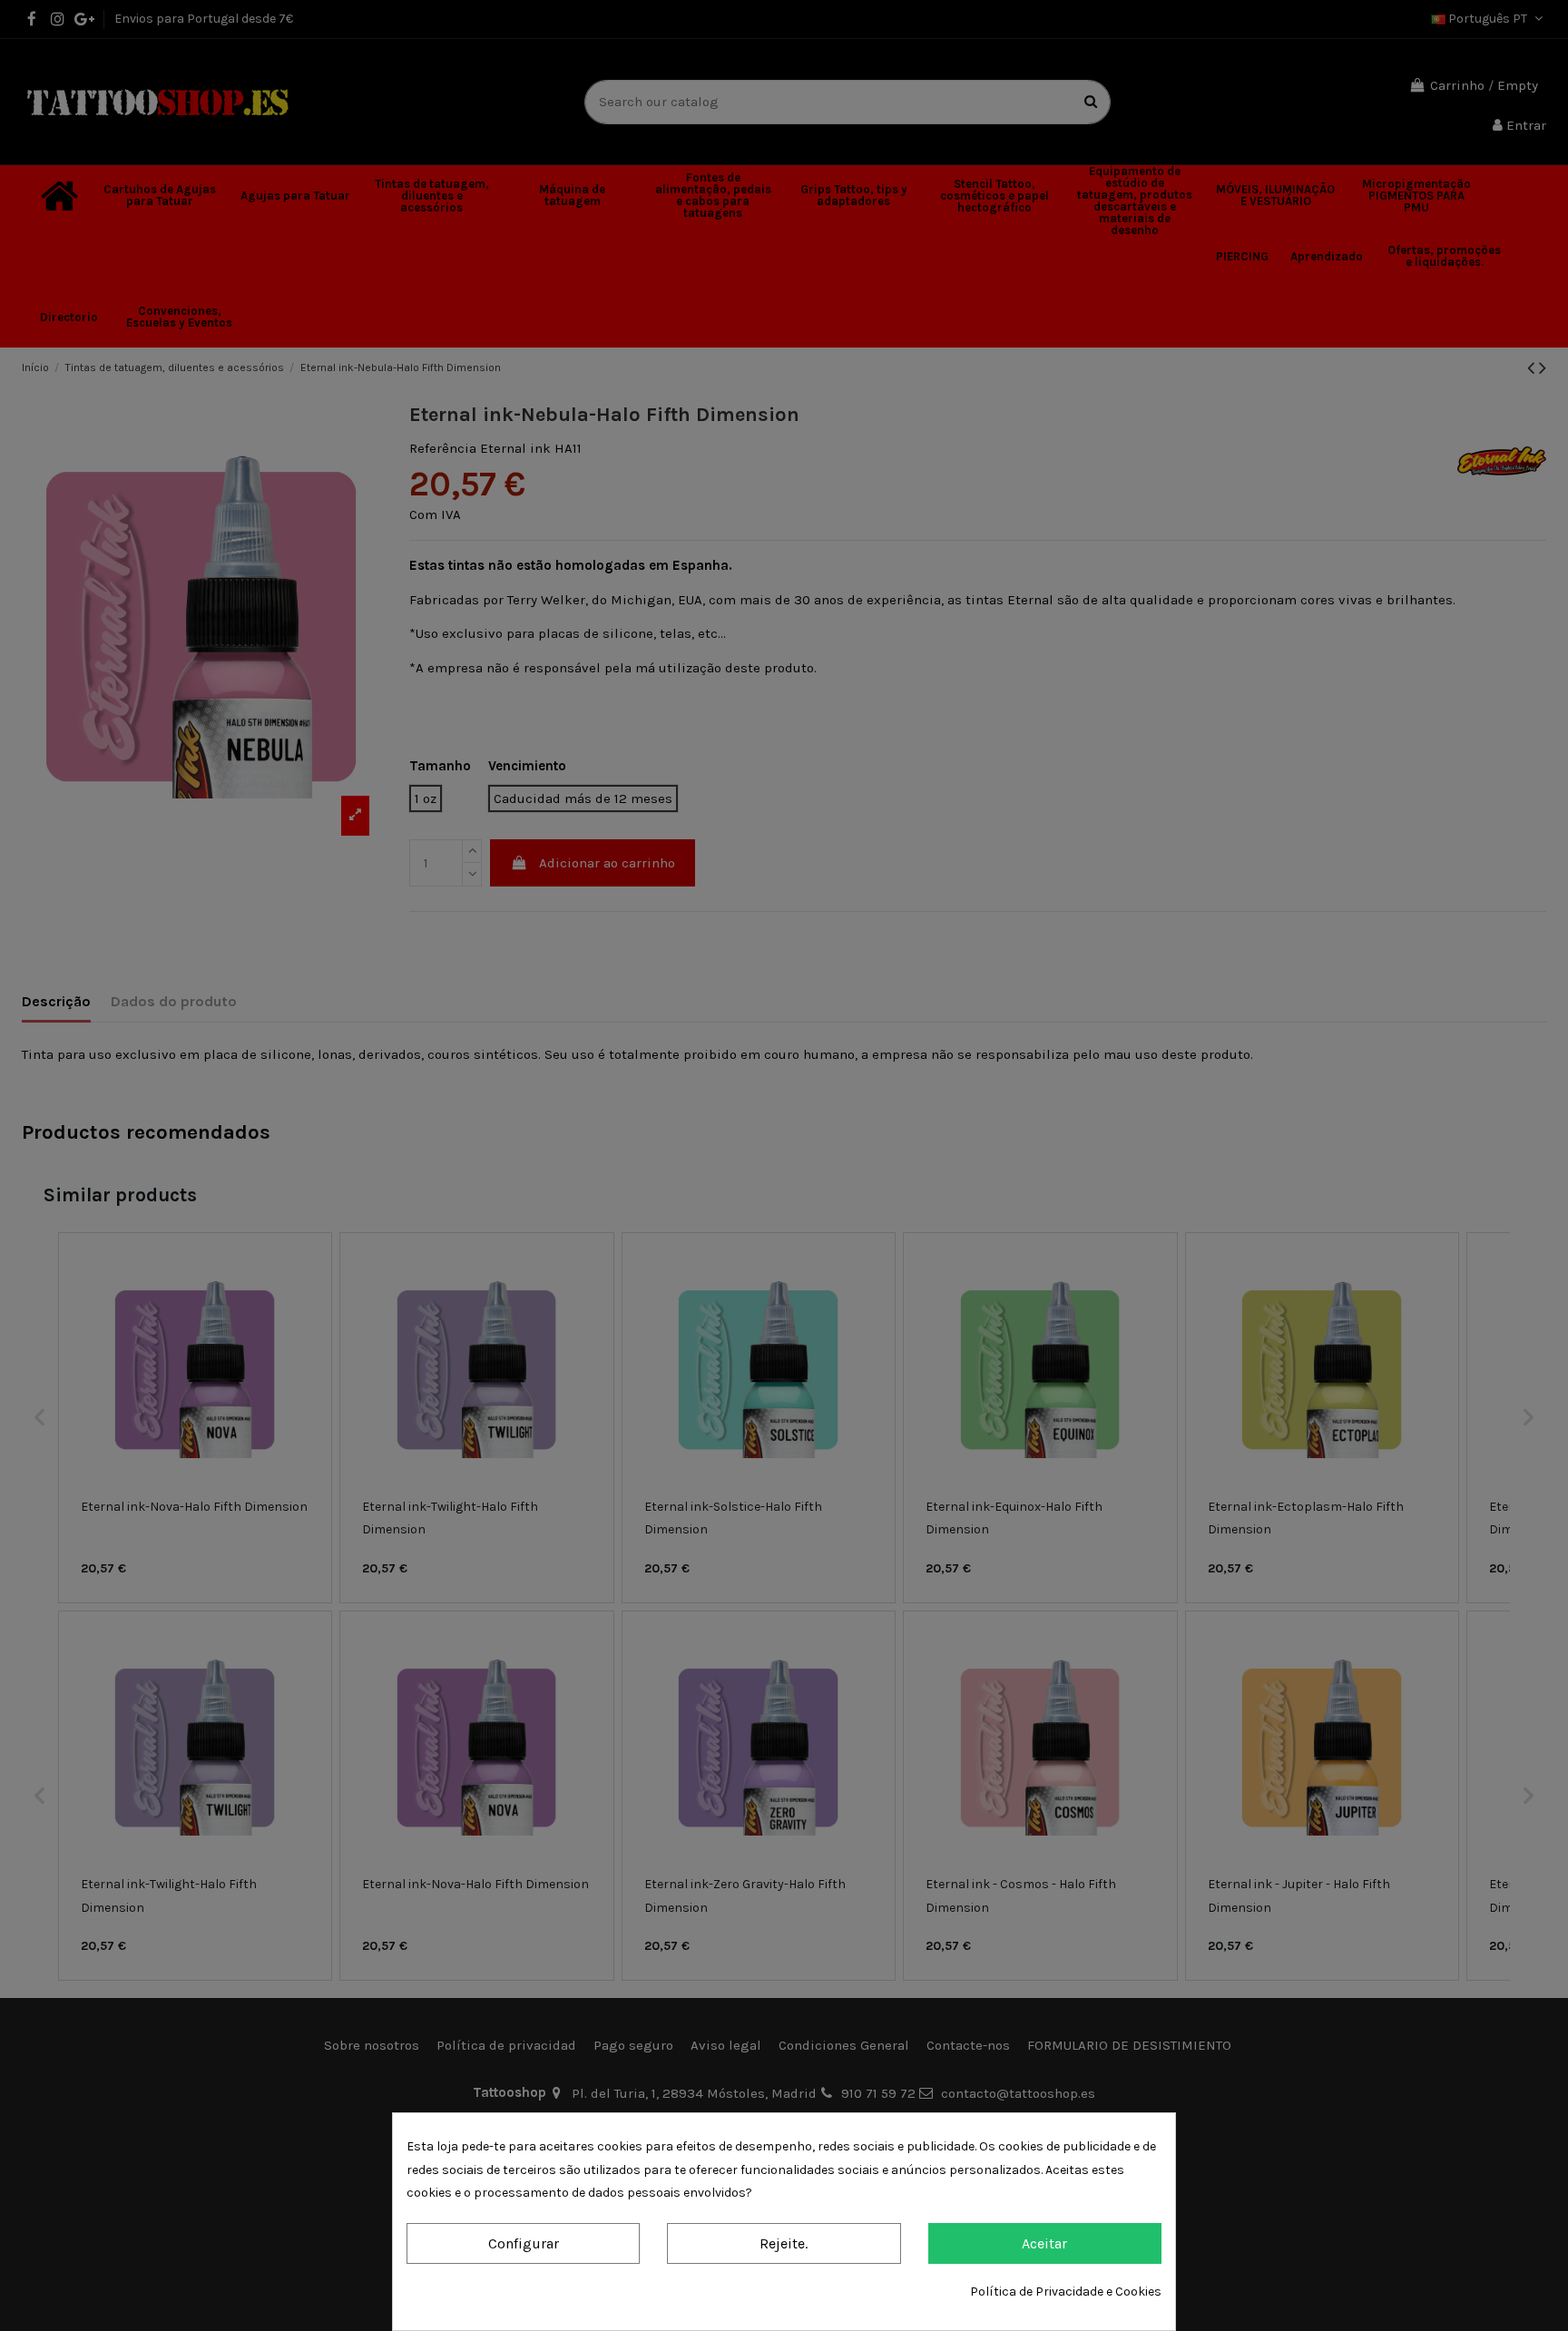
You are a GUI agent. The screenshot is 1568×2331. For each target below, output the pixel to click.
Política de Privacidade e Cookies (1066, 2292)
